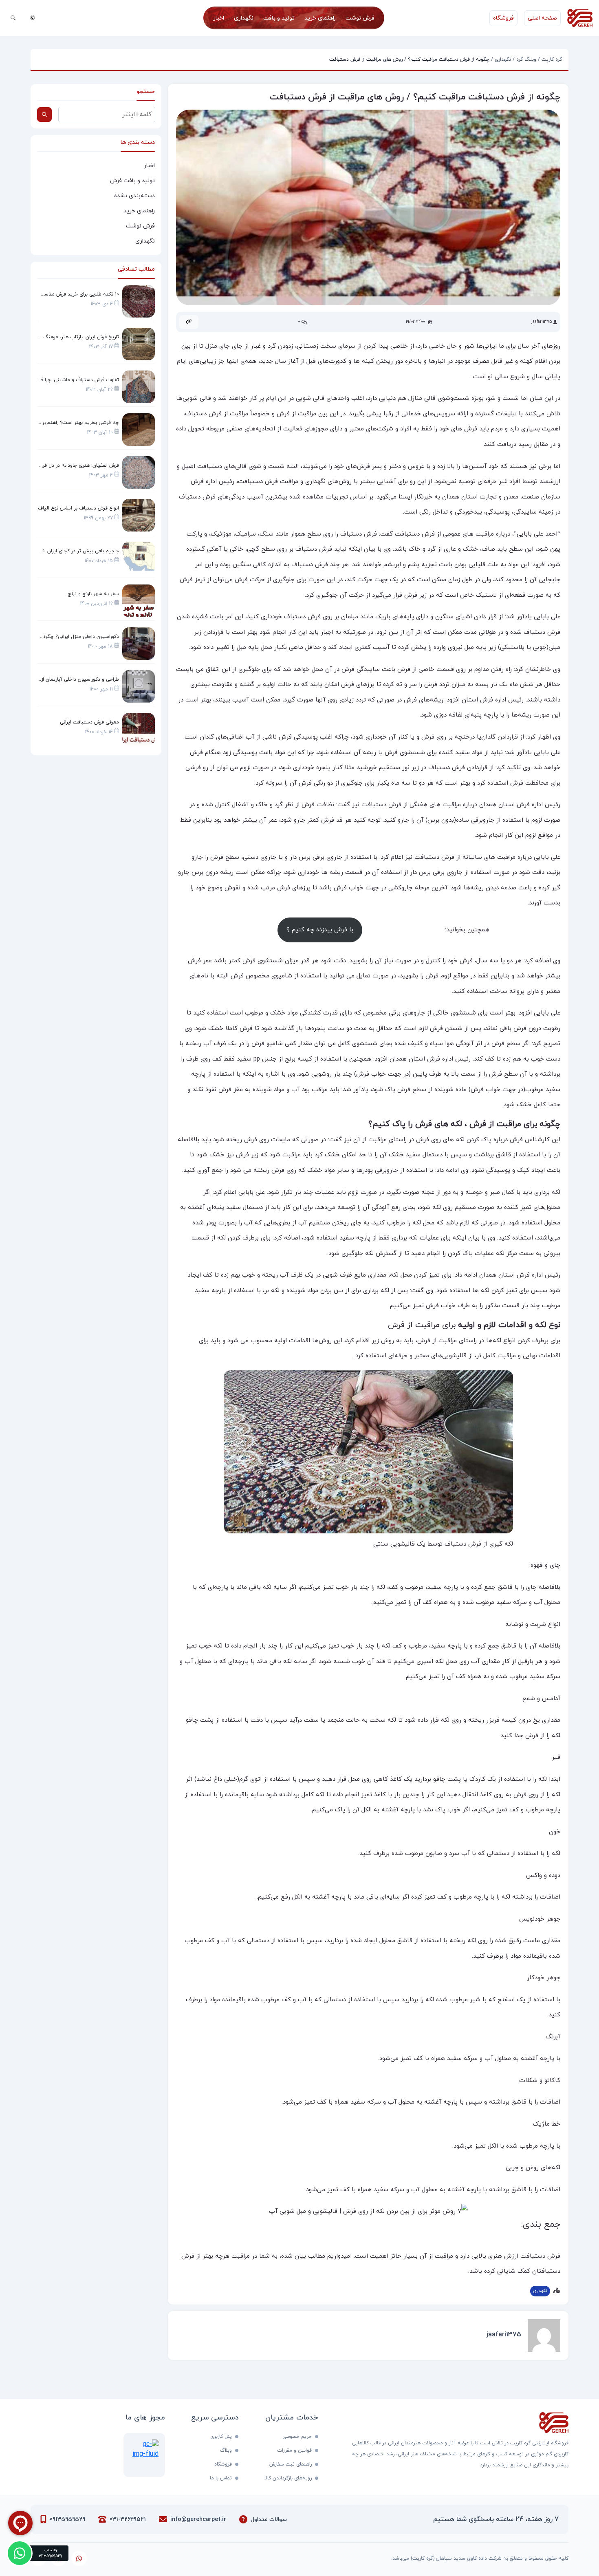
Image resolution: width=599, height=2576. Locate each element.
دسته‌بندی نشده (134, 196)
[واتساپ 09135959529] (20, 2553)
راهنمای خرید (320, 18)
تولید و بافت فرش (132, 181)
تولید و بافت (279, 18)
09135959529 (67, 2520)
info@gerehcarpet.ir (198, 2520)
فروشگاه (503, 18)
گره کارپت (552, 60)
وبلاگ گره (526, 60)
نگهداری (244, 18)
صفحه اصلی (542, 18)
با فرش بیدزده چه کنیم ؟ (320, 930)
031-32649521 (128, 2520)
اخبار (219, 18)
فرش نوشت (360, 18)
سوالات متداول (269, 2520)
